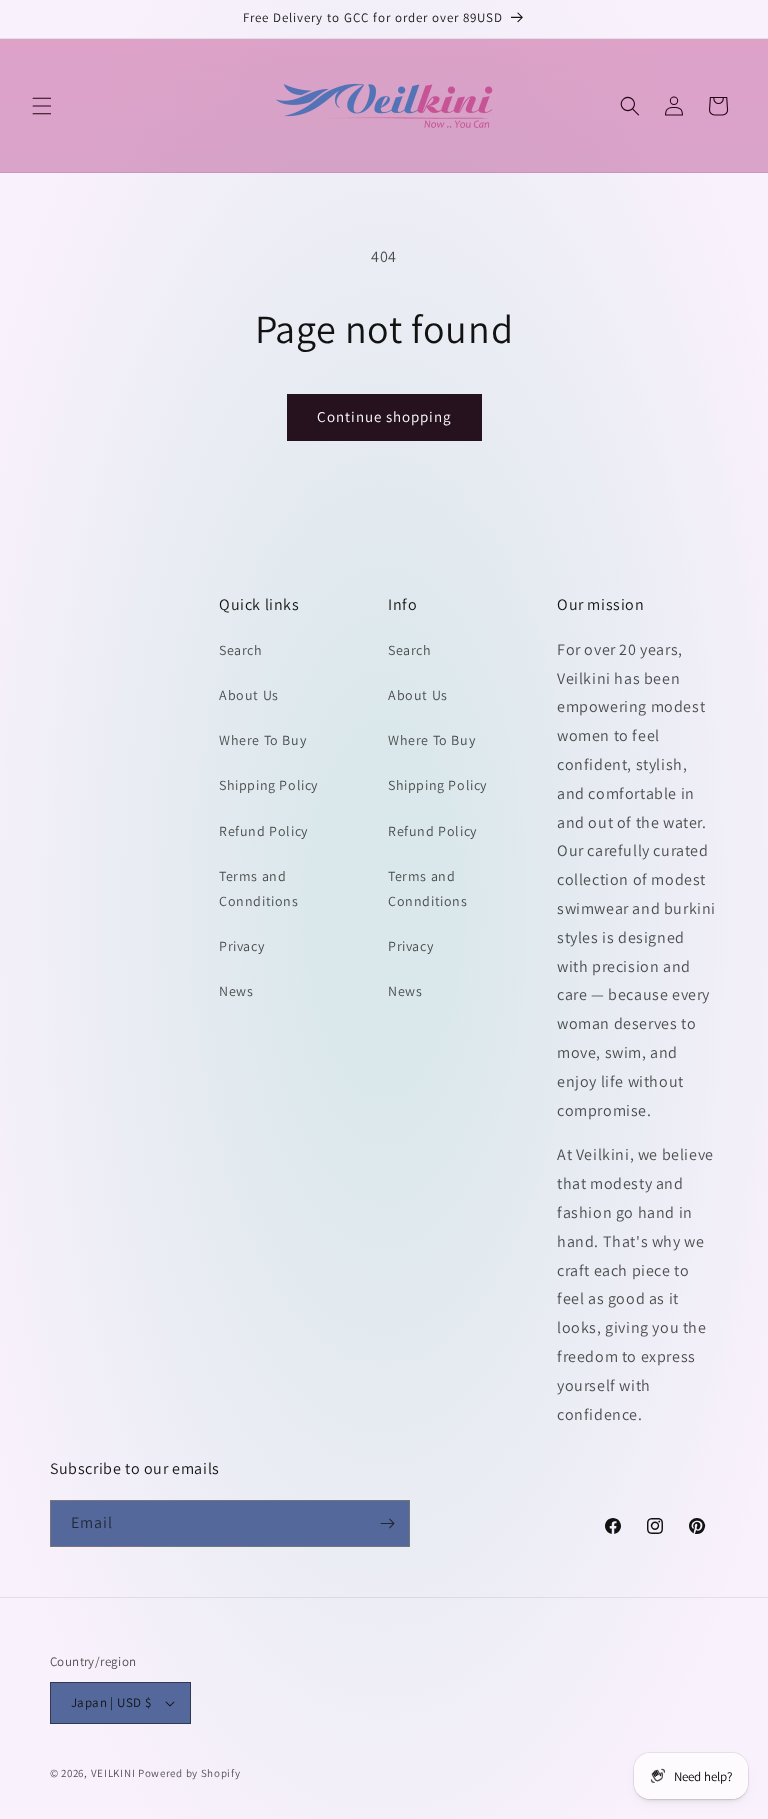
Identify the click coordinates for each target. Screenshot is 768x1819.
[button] (42, 106)
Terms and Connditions (259, 888)
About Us (249, 695)
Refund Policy (263, 831)
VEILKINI (113, 1773)
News (236, 991)
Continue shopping (384, 416)
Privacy (241, 946)
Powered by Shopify (189, 1773)
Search (241, 650)
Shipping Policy (268, 785)
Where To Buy (262, 740)
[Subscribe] (387, 1523)
